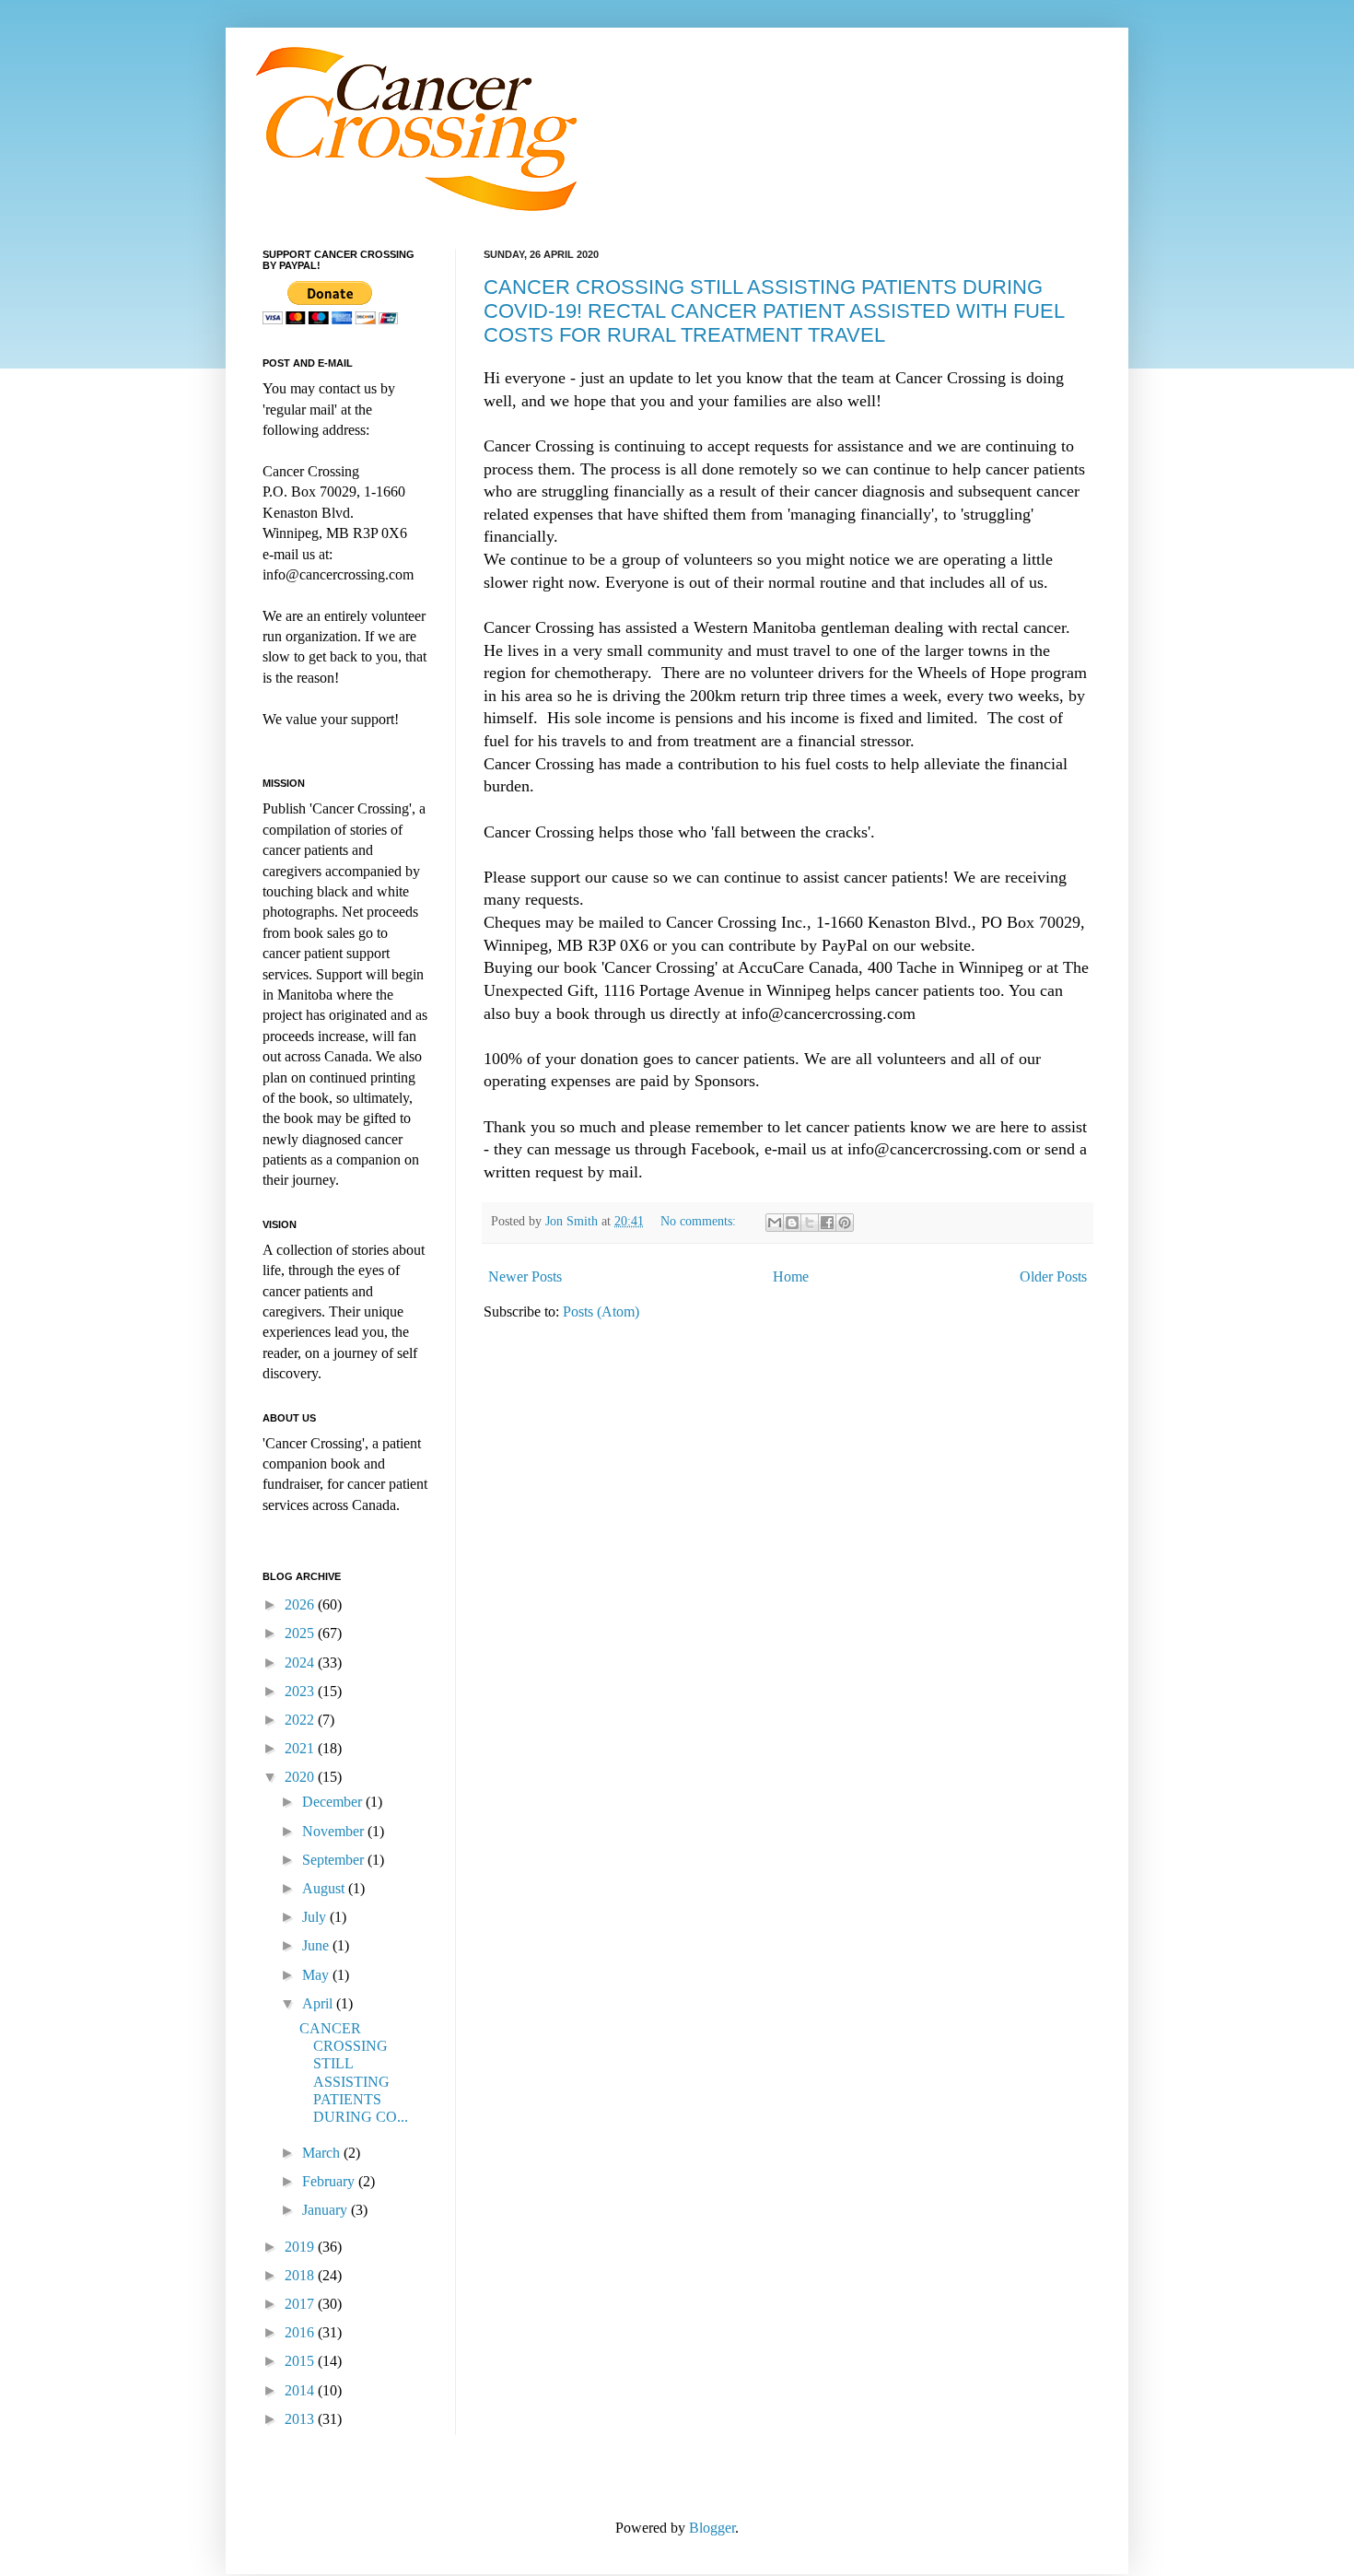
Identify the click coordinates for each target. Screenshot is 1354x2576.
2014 (301, 2390)
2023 (301, 1691)
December (334, 1802)
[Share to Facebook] (827, 1223)
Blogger (712, 2528)
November (335, 1831)
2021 (301, 1748)
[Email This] (775, 1223)
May (317, 1975)
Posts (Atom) (601, 1311)
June (317, 1945)
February (330, 2181)
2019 (301, 2247)
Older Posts (1053, 1276)
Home (791, 1276)
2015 (301, 2361)
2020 (301, 1777)
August (325, 1888)
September (335, 1860)
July (316, 1917)
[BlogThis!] (792, 1223)
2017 (301, 2304)
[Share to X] (810, 1223)
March (323, 2153)
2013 (301, 2419)
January (327, 2210)
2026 (301, 1604)
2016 (301, 2332)
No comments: (700, 1221)
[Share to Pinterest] (845, 1223)
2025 (301, 1633)
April (319, 2003)
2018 (301, 2275)
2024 (301, 1663)
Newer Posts (525, 1276)
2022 (301, 1720)
